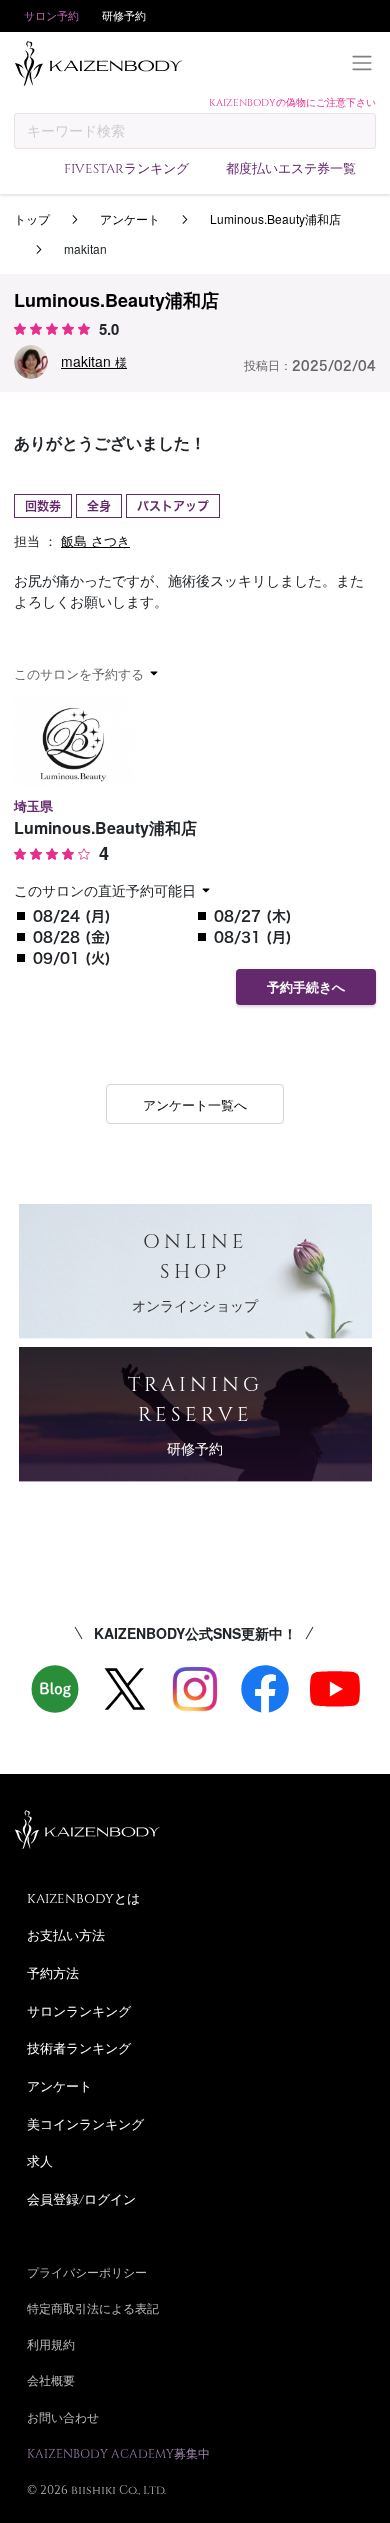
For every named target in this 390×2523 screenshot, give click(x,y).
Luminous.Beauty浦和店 (275, 218)
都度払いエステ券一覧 (291, 168)
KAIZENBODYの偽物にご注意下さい (292, 102)
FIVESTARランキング (126, 168)
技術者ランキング (79, 2048)
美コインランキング (85, 2124)
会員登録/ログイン (81, 2199)
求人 (40, 2161)
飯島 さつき (95, 540)
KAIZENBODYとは (83, 1898)
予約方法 (53, 1973)
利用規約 (51, 2344)
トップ (32, 218)
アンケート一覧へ (195, 1104)
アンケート (130, 218)
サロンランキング (79, 2011)
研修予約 (124, 15)
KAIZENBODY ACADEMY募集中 (118, 2453)
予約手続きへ (306, 987)
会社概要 (51, 2380)
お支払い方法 (66, 1935)
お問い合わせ (63, 2417)
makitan (94, 361)
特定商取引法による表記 (93, 2308)
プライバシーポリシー (87, 2272)
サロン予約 (51, 15)
